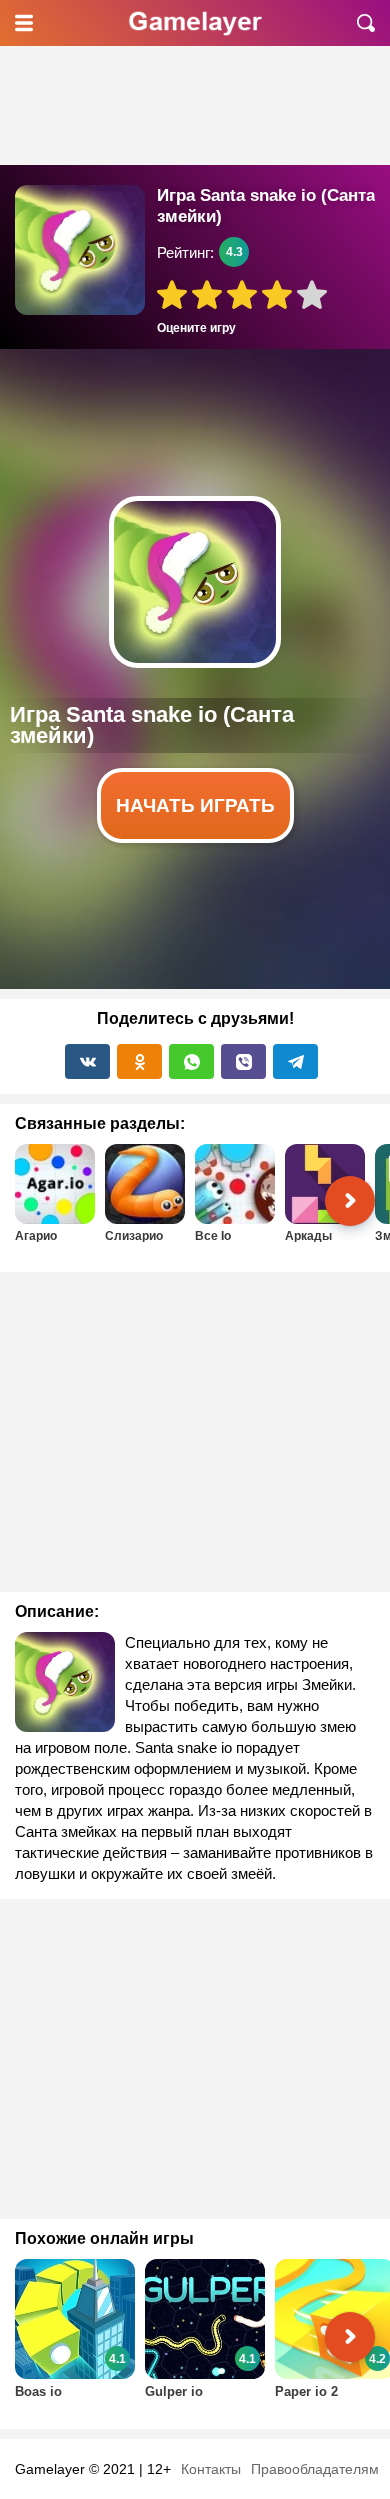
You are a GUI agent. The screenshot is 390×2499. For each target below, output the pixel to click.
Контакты (211, 2469)
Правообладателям (315, 2469)
